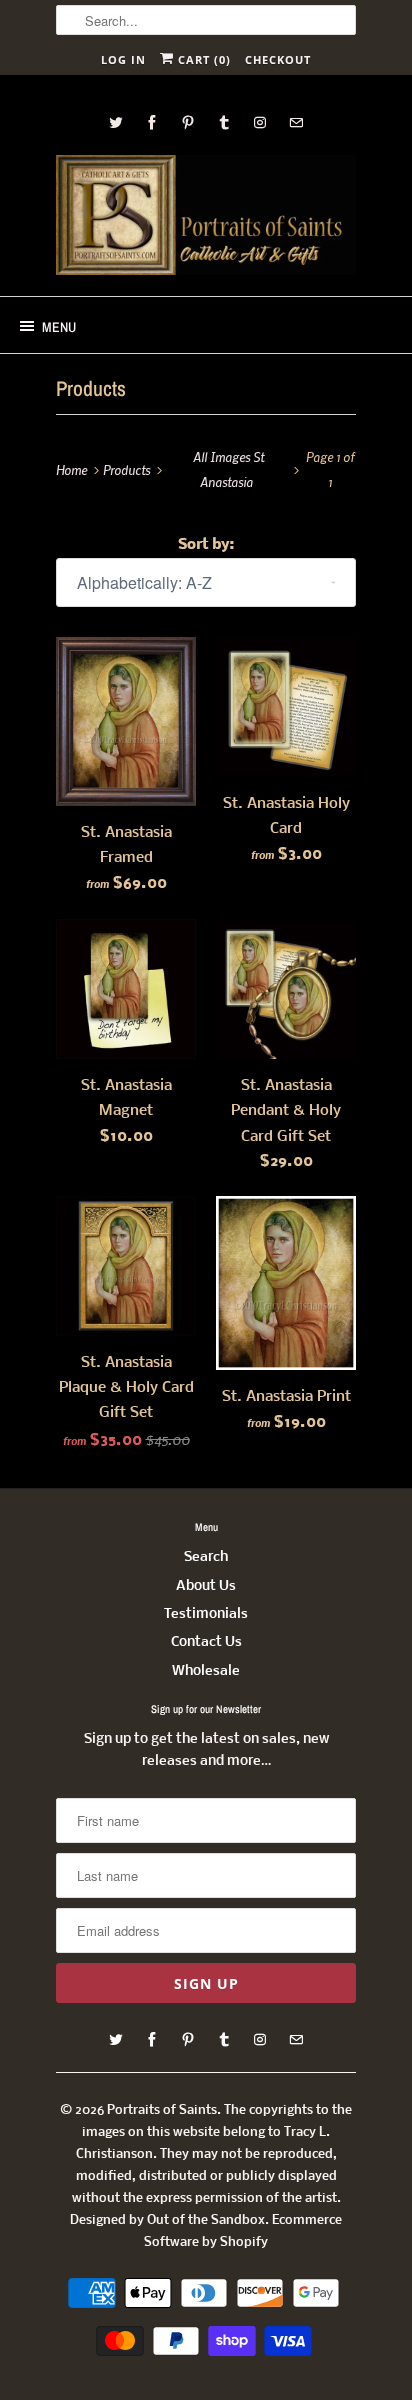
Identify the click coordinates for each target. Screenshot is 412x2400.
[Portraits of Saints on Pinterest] (188, 122)
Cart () (202, 59)
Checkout (278, 59)
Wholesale (206, 1671)
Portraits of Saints (162, 2110)
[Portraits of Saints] (206, 218)
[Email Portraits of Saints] (296, 122)
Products (91, 388)
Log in (123, 59)
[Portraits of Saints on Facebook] (152, 122)
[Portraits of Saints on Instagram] (260, 122)
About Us (206, 1586)
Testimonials (206, 1614)
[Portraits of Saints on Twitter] (116, 122)
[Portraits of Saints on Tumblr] (224, 122)
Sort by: (206, 545)
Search (206, 1557)
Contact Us (206, 1642)
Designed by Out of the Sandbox (167, 2220)
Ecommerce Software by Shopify (243, 2231)
